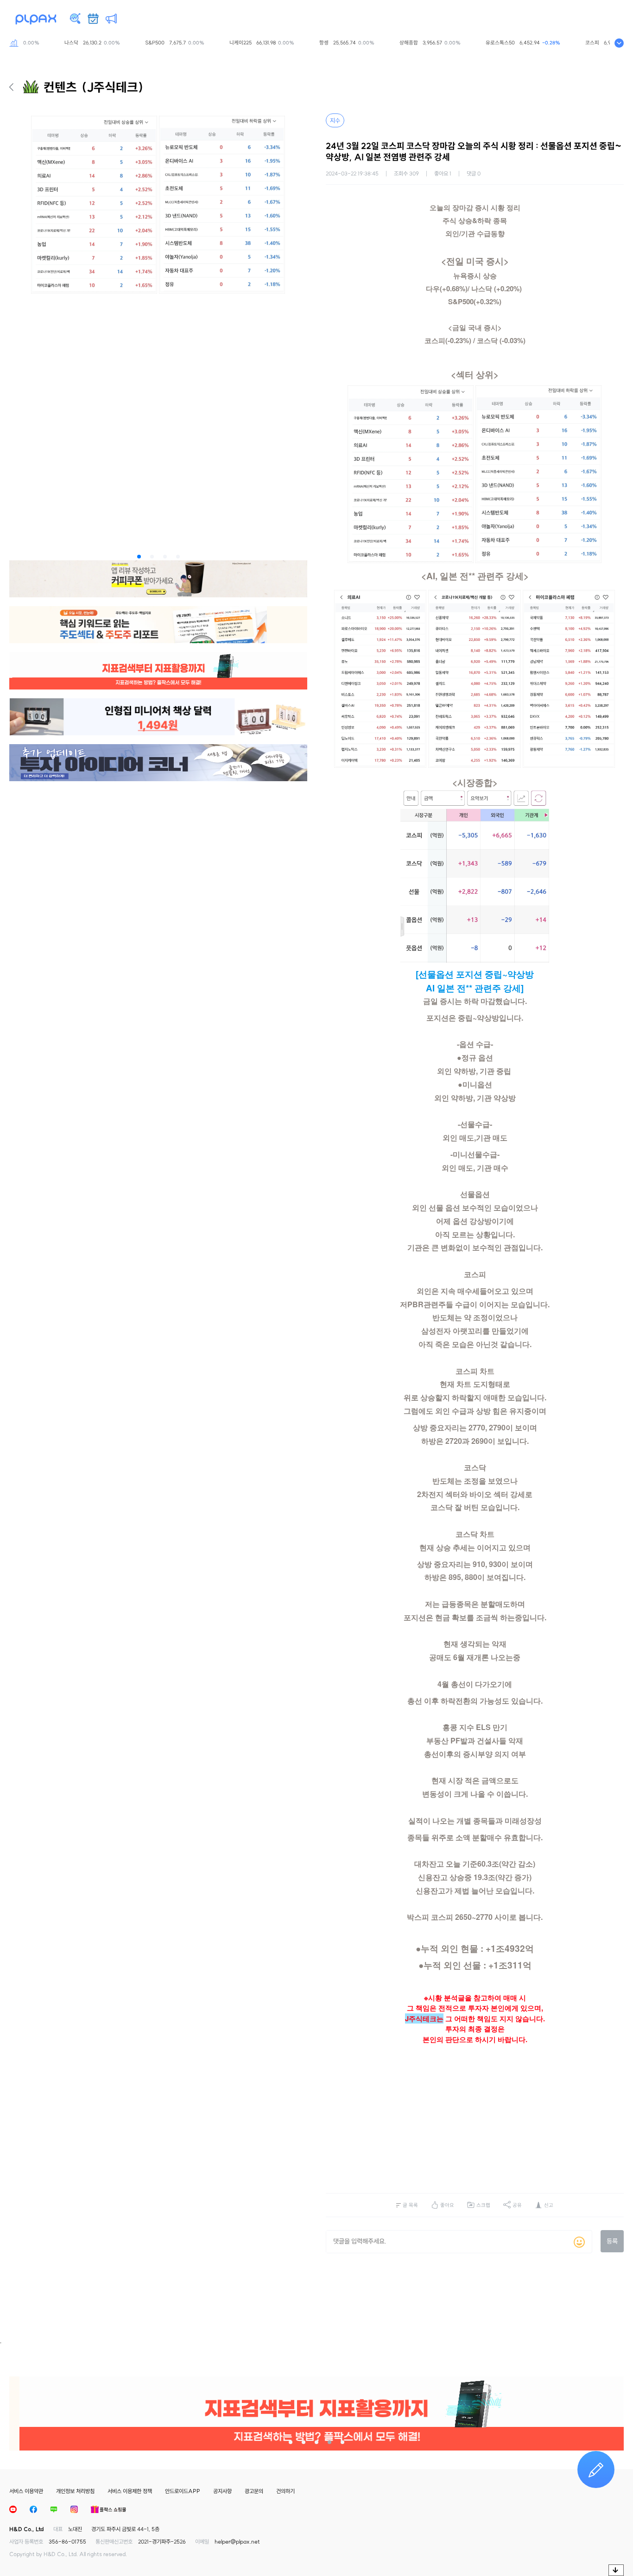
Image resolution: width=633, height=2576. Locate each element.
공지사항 (222, 2491)
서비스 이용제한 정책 (130, 2491)
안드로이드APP (183, 2491)
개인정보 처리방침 (75, 2491)
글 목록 (410, 2205)
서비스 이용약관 (26, 2491)
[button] (139, 557)
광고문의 (254, 2491)
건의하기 (285, 2491)
